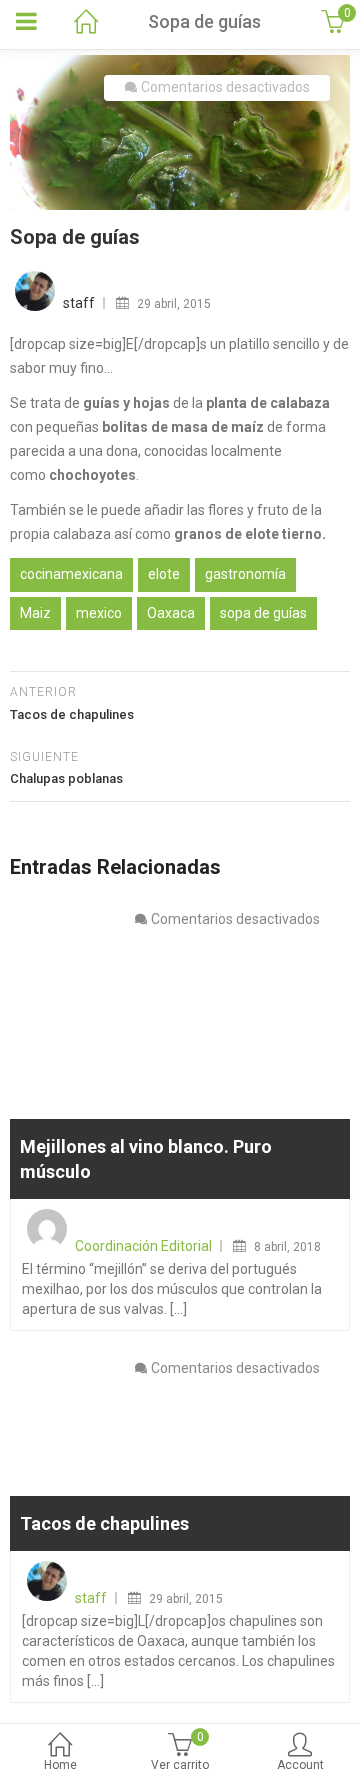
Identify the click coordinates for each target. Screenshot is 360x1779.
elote (164, 574)
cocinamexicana (71, 574)
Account (300, 1765)
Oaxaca (171, 613)
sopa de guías (263, 613)
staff (79, 303)
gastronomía (245, 574)
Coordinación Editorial (143, 1246)
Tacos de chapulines (104, 1523)
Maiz (35, 613)
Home (60, 1765)
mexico (99, 613)
